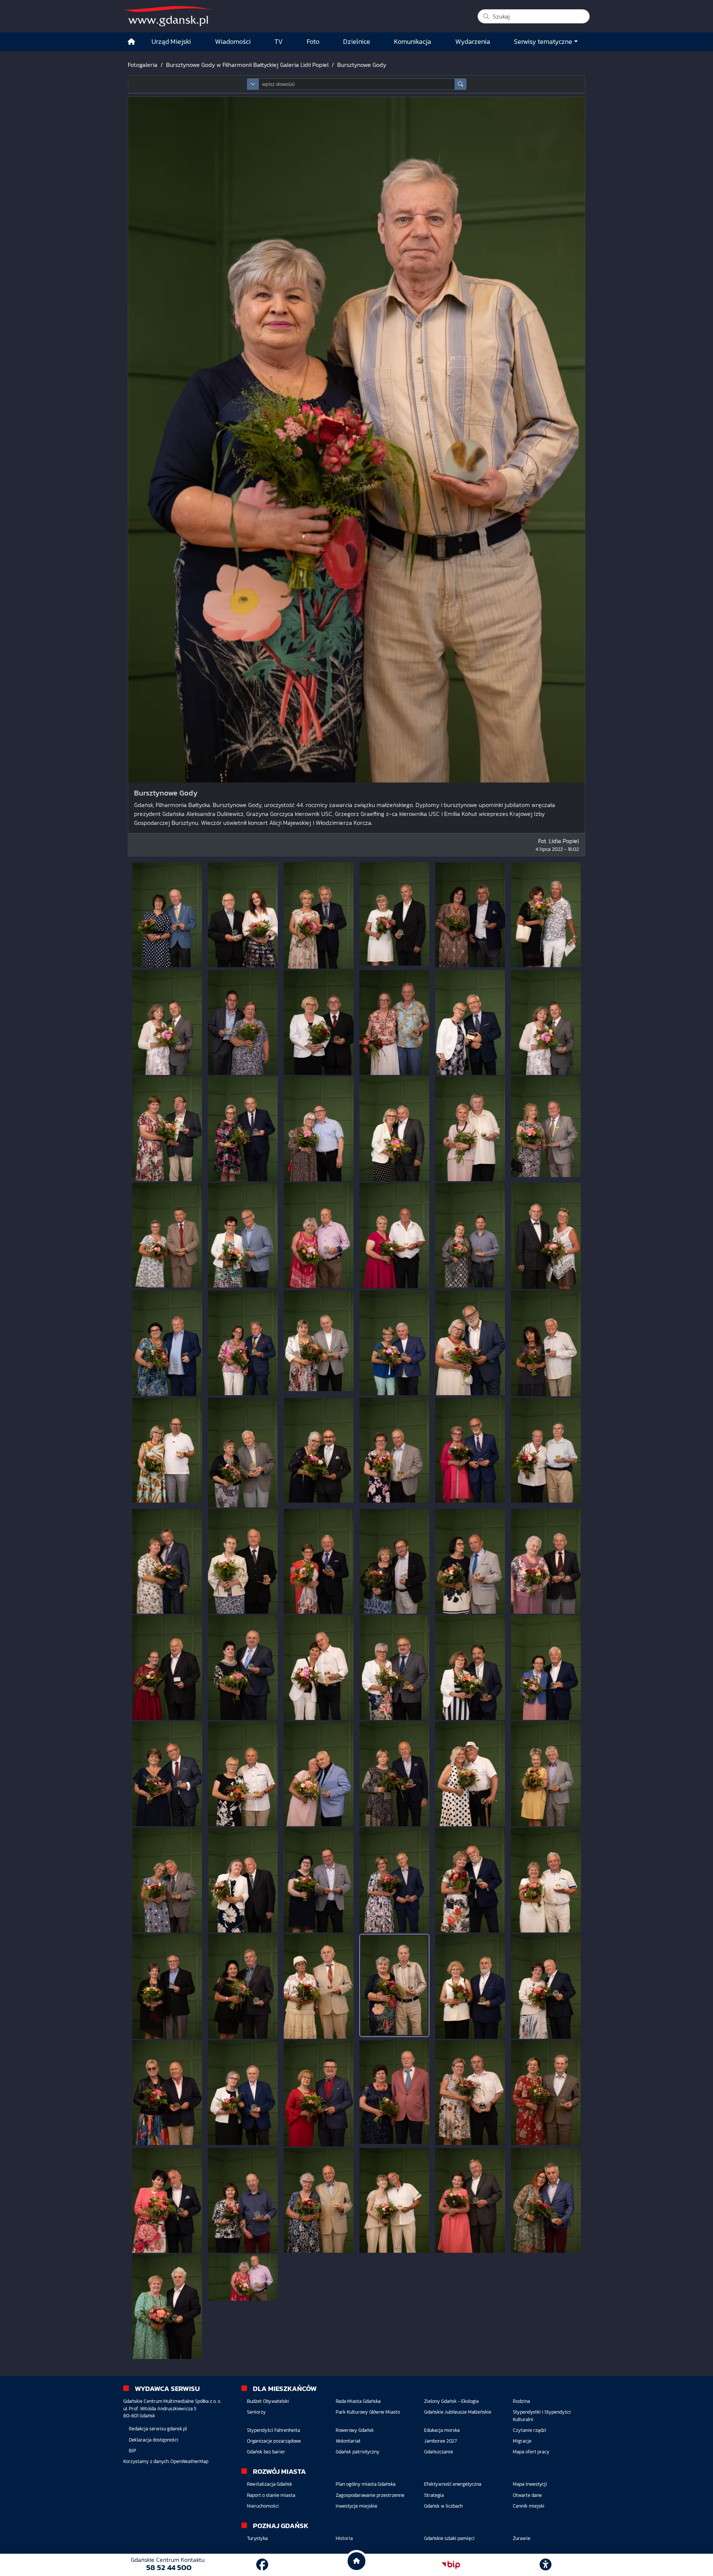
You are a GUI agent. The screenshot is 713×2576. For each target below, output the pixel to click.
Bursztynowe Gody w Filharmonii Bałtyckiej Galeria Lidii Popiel (247, 65)
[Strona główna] (131, 42)
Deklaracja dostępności (154, 2440)
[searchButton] (460, 84)
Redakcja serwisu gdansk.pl (158, 2429)
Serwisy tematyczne (543, 42)
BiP (133, 2451)
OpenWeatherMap (189, 2461)
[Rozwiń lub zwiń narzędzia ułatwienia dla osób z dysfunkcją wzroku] (546, 2565)
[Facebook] (262, 2565)
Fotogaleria (143, 65)
